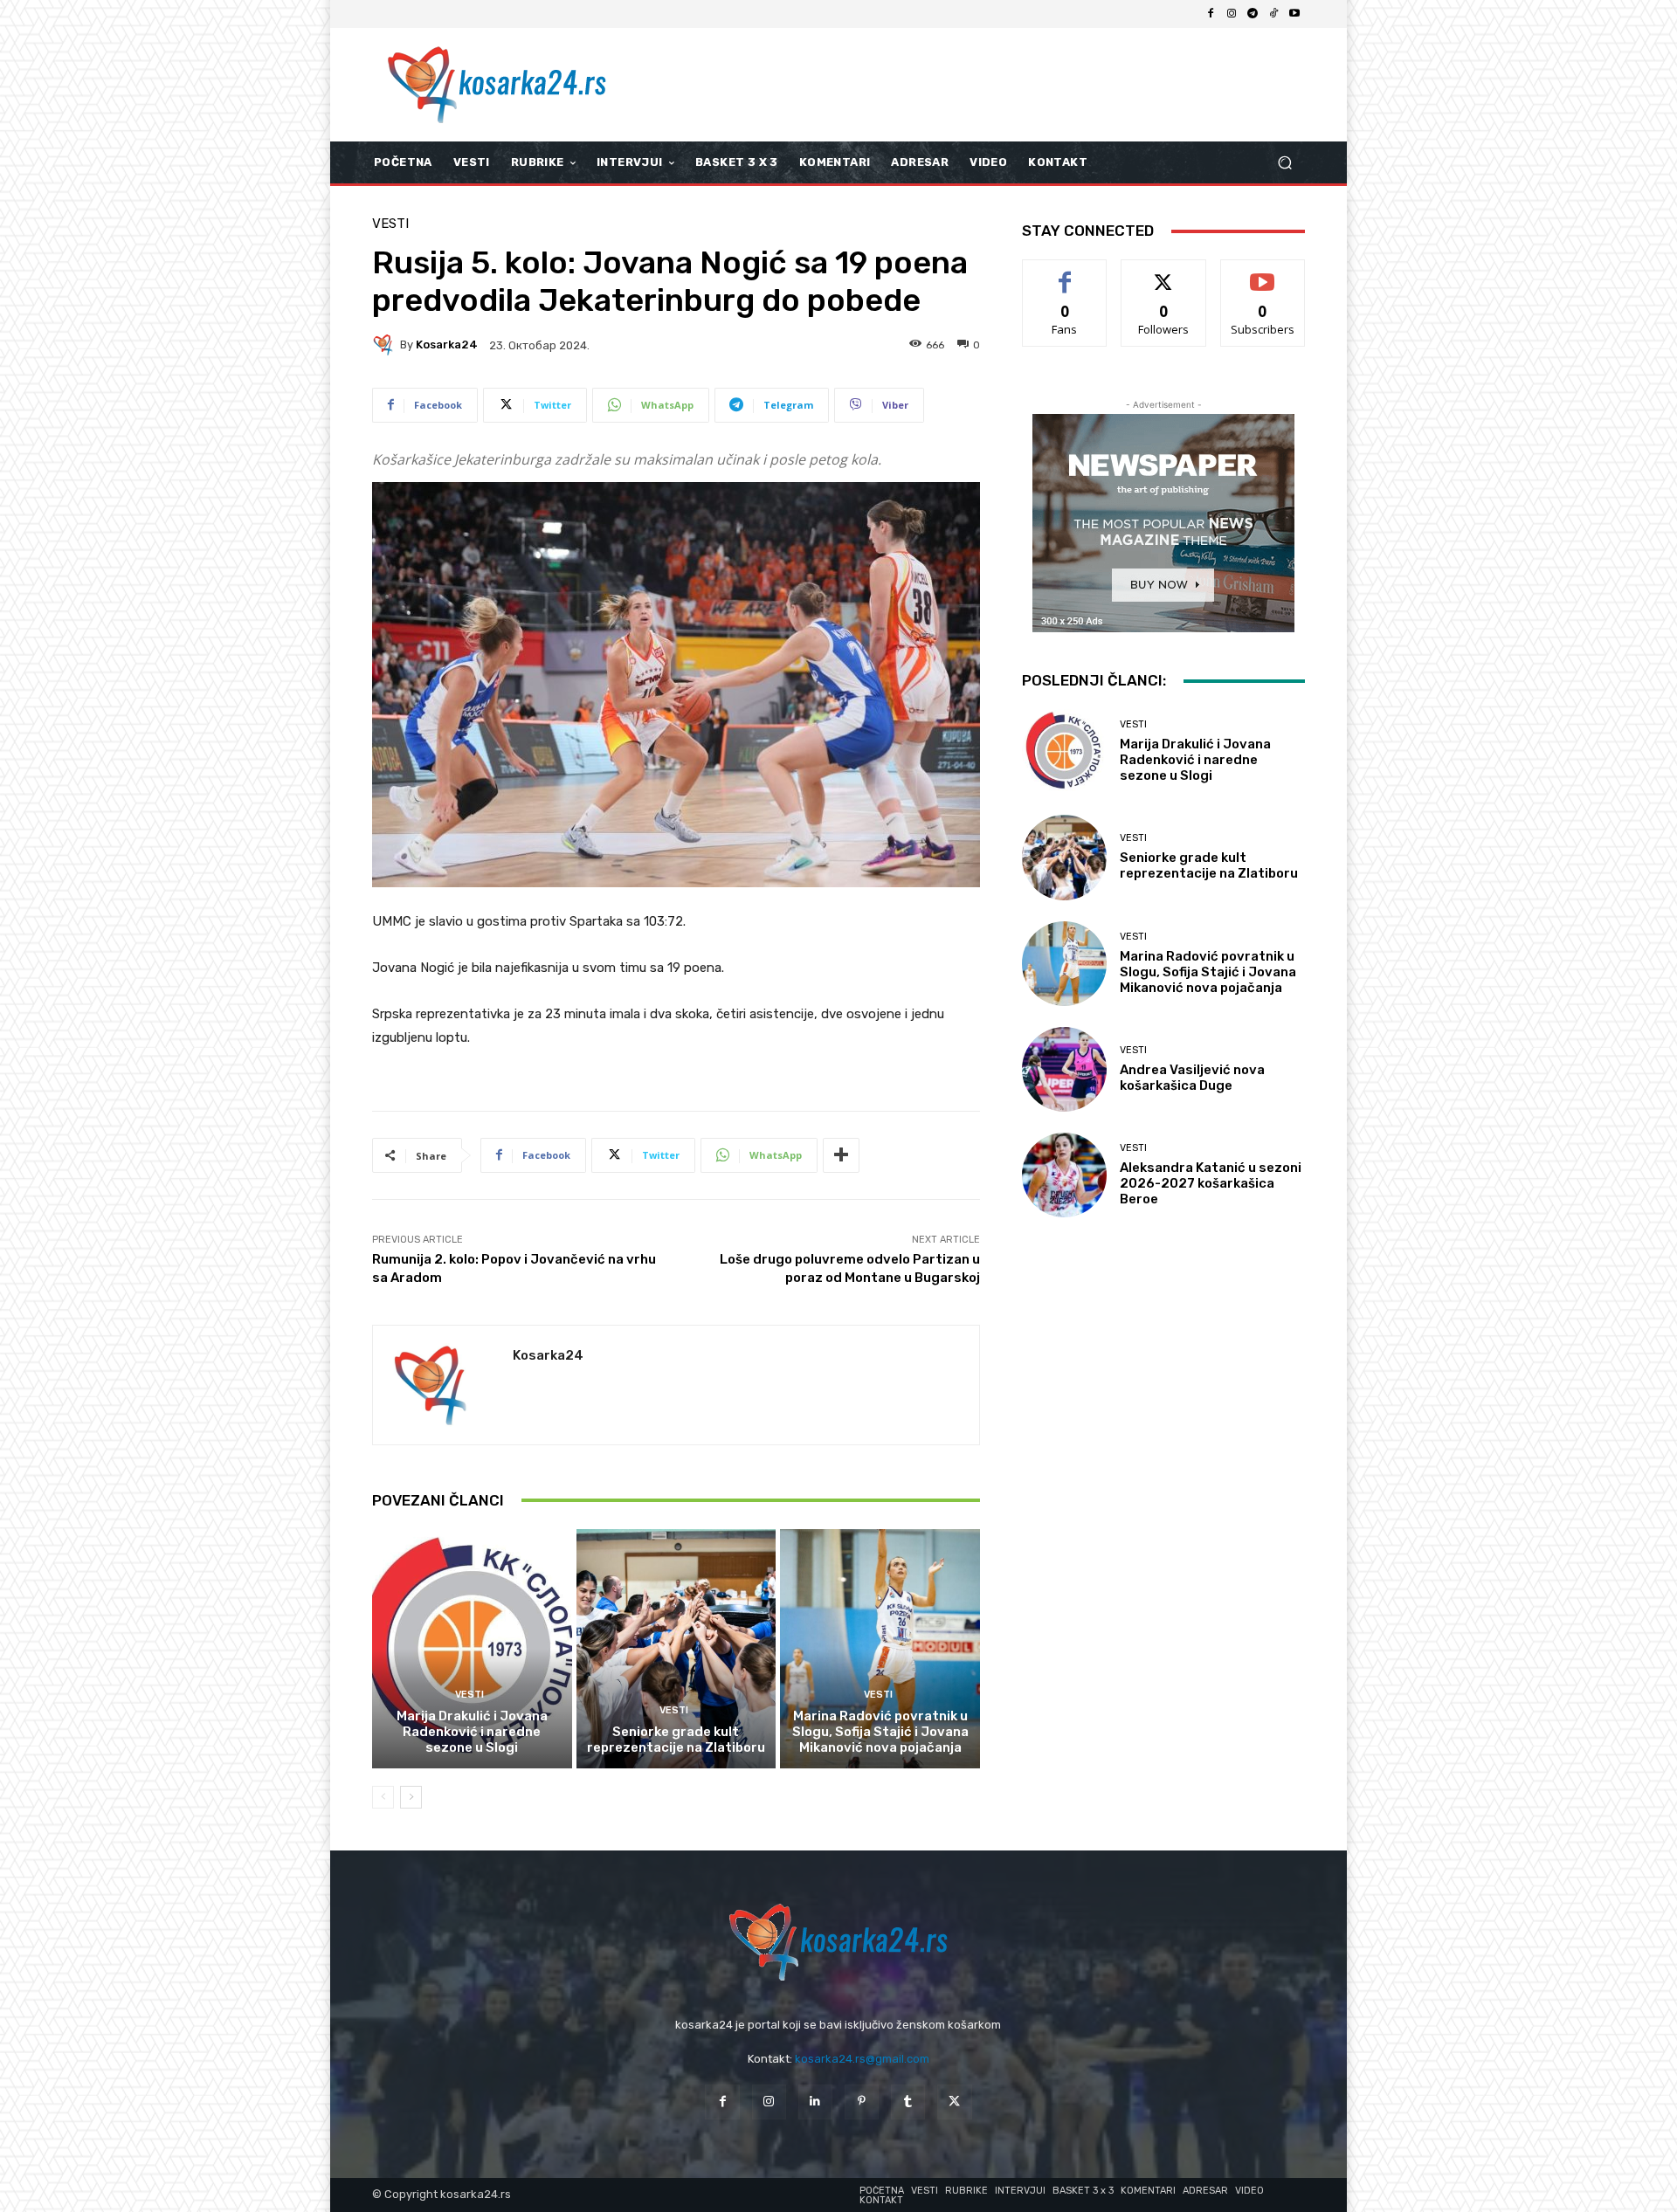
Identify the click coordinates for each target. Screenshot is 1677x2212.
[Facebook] (1211, 14)
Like (1065, 273)
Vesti (390, 224)
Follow (1164, 273)
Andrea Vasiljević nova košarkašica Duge (1192, 1078)
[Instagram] (1232, 14)
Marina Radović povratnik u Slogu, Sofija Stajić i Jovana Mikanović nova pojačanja (880, 1732)
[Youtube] (1294, 14)
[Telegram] (1253, 14)
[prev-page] (383, 1797)
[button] (1284, 163)
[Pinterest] (862, 2102)
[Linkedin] (815, 2102)
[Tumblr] (908, 2102)
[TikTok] (1273, 14)
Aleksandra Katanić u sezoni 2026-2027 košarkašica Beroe (1211, 1183)
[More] (841, 1155)
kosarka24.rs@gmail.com (862, 2059)
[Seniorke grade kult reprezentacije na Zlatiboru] (676, 1649)
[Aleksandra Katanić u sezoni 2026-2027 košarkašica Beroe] (1064, 1175)
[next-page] (411, 1797)
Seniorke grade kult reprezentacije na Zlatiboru (676, 1740)
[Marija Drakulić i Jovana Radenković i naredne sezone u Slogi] (472, 1649)
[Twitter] (954, 2102)
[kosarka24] (386, 345)
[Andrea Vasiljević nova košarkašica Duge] (1064, 1069)
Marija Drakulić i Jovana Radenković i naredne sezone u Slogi (472, 1732)
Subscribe (1263, 273)
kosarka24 (447, 345)
